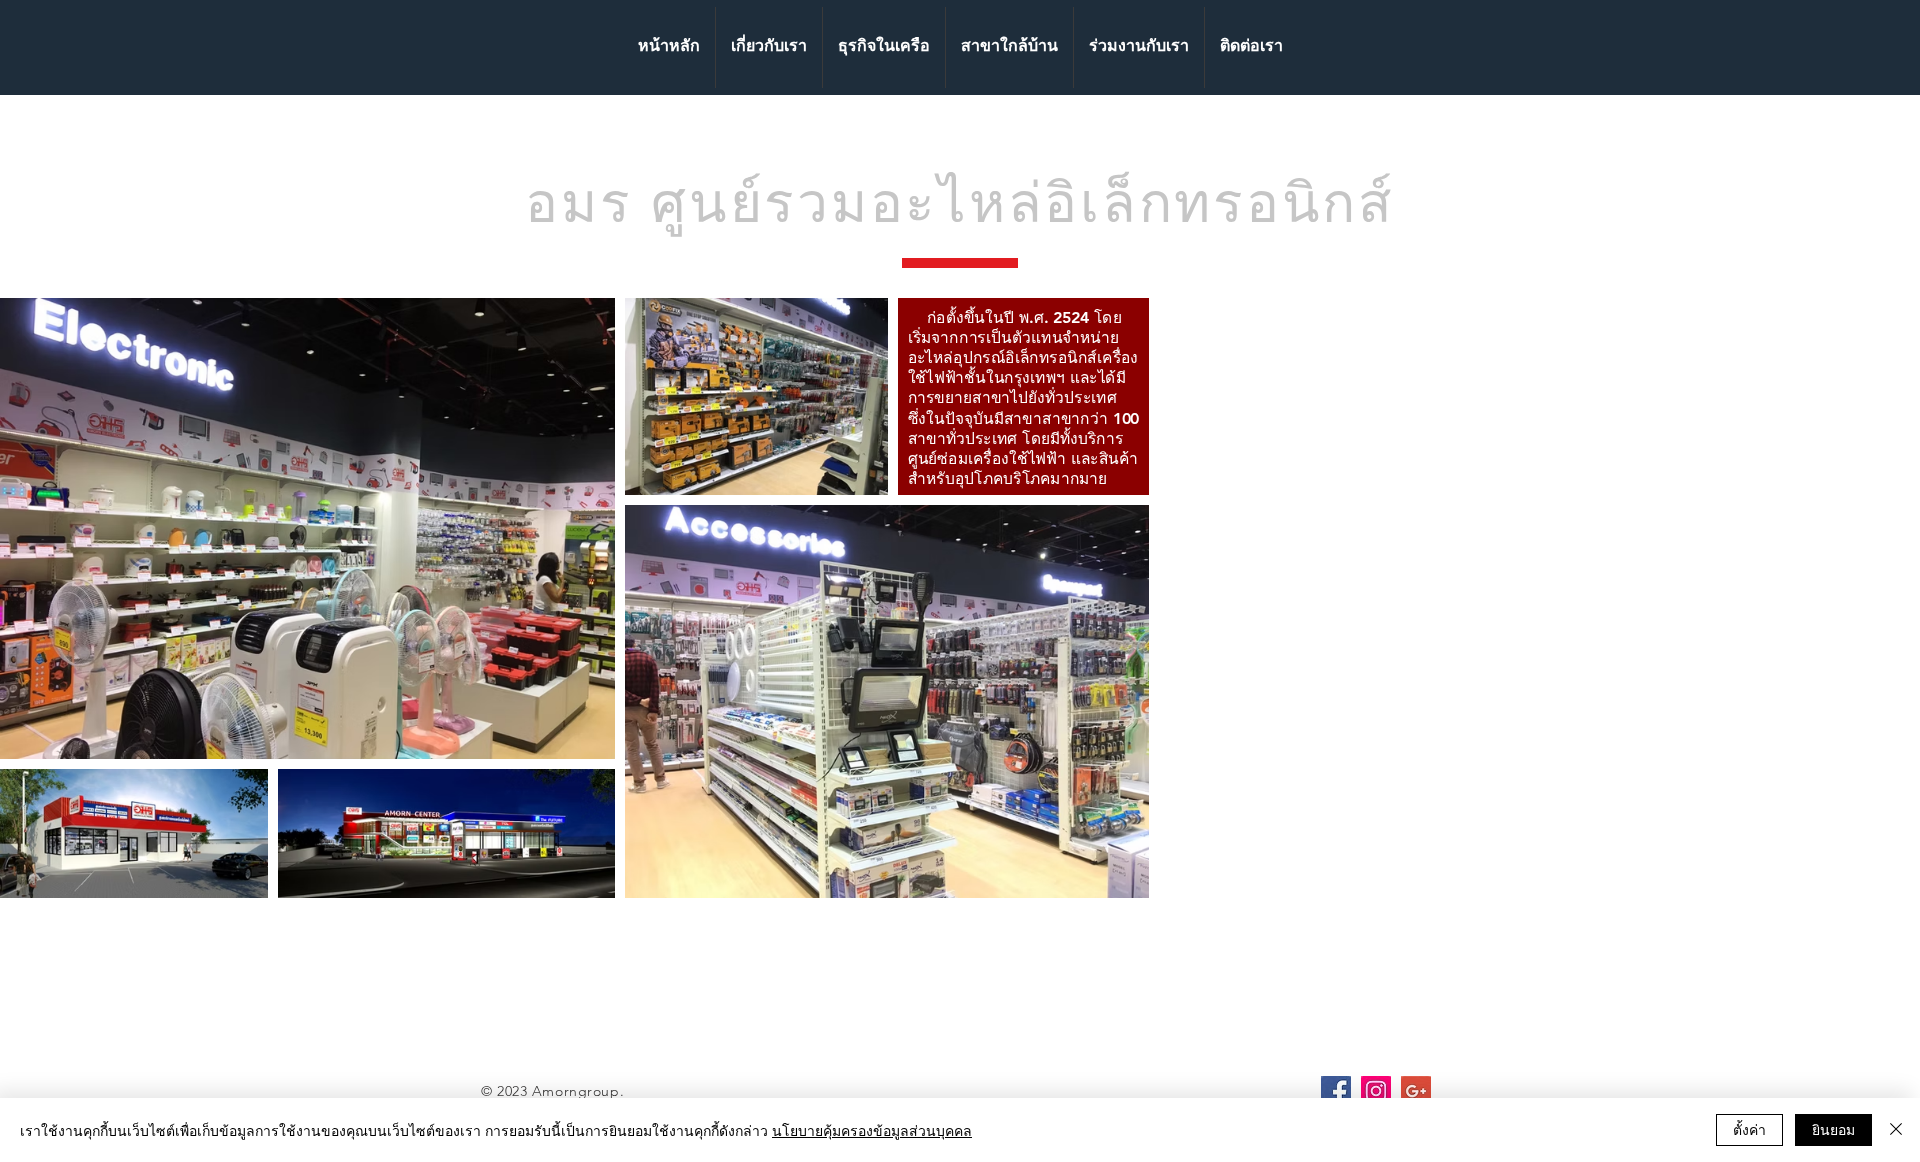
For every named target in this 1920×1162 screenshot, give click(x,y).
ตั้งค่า (1749, 1129)
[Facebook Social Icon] (1336, 1091)
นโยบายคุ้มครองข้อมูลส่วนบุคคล (872, 1130)
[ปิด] (1896, 1130)
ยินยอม (1833, 1129)
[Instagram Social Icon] (1376, 1091)
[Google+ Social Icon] (1416, 1091)
